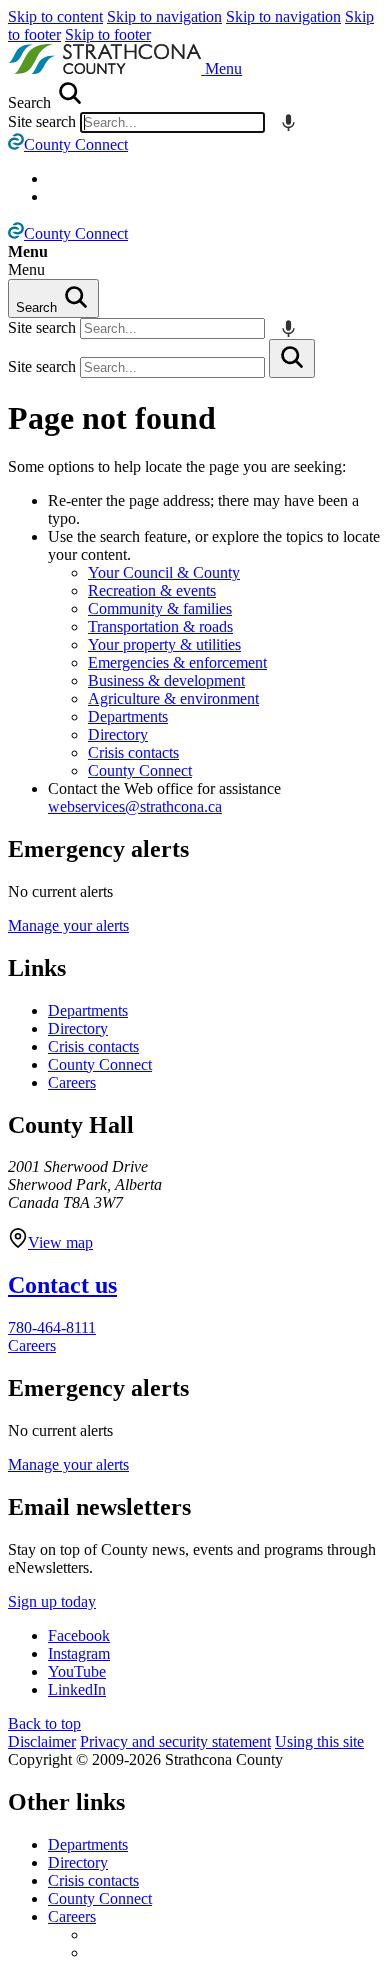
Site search (42, 121)
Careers (72, 1082)
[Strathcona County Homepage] (106, 68)
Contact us (62, 1285)
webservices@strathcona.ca (135, 806)
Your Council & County (164, 572)
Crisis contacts (133, 752)
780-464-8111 (52, 1327)
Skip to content (55, 16)
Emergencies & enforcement (177, 662)
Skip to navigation (164, 16)
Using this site (319, 1741)
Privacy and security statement (175, 1741)
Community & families (160, 608)
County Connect (140, 770)
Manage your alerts (68, 925)
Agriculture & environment (173, 698)
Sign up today (52, 1601)
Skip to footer (108, 34)
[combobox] (172, 122)
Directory (118, 734)
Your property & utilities (164, 644)
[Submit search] (292, 358)
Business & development (166, 680)
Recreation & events (152, 590)
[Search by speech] (288, 122)
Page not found (112, 418)
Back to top (44, 1723)
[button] (223, 68)
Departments (128, 716)
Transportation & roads (160, 626)
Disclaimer (42, 1741)
